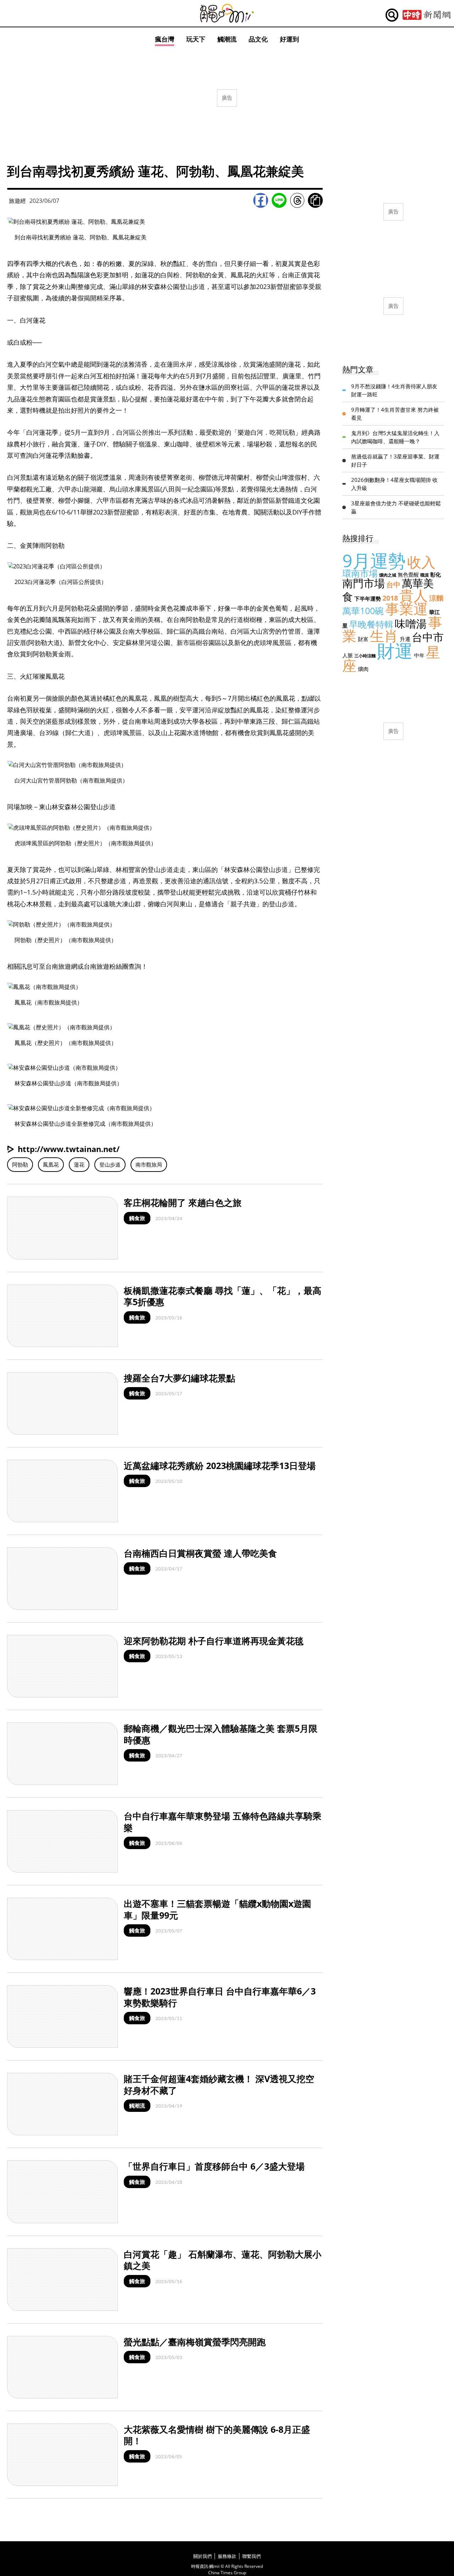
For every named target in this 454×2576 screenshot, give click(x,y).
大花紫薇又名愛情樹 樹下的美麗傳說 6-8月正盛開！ (217, 2435)
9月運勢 (374, 561)
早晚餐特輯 (371, 624)
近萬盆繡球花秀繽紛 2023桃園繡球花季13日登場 (220, 1465)
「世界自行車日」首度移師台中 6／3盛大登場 (214, 2166)
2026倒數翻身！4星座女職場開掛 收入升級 (394, 484)
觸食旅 (137, 1218)
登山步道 (110, 1164)
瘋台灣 (165, 39)
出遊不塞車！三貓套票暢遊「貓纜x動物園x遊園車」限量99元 (217, 1909)
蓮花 (79, 1164)
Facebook (261, 200)
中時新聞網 (427, 15)
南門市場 (364, 583)
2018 (390, 598)
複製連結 (315, 200)
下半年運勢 (368, 599)
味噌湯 (411, 624)
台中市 (428, 637)
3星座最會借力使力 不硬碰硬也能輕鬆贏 (396, 507)
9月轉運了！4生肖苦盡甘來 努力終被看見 (395, 414)
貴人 (414, 595)
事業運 (406, 609)
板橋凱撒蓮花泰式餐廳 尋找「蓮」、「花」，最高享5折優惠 (223, 1296)
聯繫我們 (251, 2556)
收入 (421, 562)
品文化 (258, 39)
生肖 (384, 636)
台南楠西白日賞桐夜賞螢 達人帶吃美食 (200, 1553)
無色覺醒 (408, 574)
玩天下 (196, 39)
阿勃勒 (20, 1164)
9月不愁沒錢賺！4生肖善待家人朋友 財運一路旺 (394, 390)
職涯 (425, 575)
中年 (419, 655)
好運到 (289, 39)
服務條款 (227, 2556)
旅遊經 (17, 201)
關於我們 (203, 2556)
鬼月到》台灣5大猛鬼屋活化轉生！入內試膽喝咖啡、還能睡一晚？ (395, 437)
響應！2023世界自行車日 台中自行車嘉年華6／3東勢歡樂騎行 (220, 1997)
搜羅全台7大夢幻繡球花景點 (179, 1378)
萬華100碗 (363, 611)
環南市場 (360, 573)
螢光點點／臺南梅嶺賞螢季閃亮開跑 (195, 2342)
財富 (363, 639)
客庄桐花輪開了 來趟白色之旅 (183, 1202)
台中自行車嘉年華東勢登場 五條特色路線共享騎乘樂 (223, 1822)
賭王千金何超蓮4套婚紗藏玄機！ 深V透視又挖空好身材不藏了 (219, 2084)
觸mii (227, 13)
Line (279, 200)
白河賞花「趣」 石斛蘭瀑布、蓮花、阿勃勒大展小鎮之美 (223, 2260)
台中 (393, 585)
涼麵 (436, 598)
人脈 (348, 655)
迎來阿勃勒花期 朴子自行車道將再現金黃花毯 (214, 1641)
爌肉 (363, 669)
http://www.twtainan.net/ (69, 1149)
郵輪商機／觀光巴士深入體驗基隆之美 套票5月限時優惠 (221, 1734)
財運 (395, 651)
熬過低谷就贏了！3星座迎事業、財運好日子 (395, 460)
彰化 (436, 574)
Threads (297, 200)
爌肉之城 (388, 575)
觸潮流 (227, 39)
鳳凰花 (51, 1164)
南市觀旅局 (149, 1164)
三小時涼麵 (365, 656)
